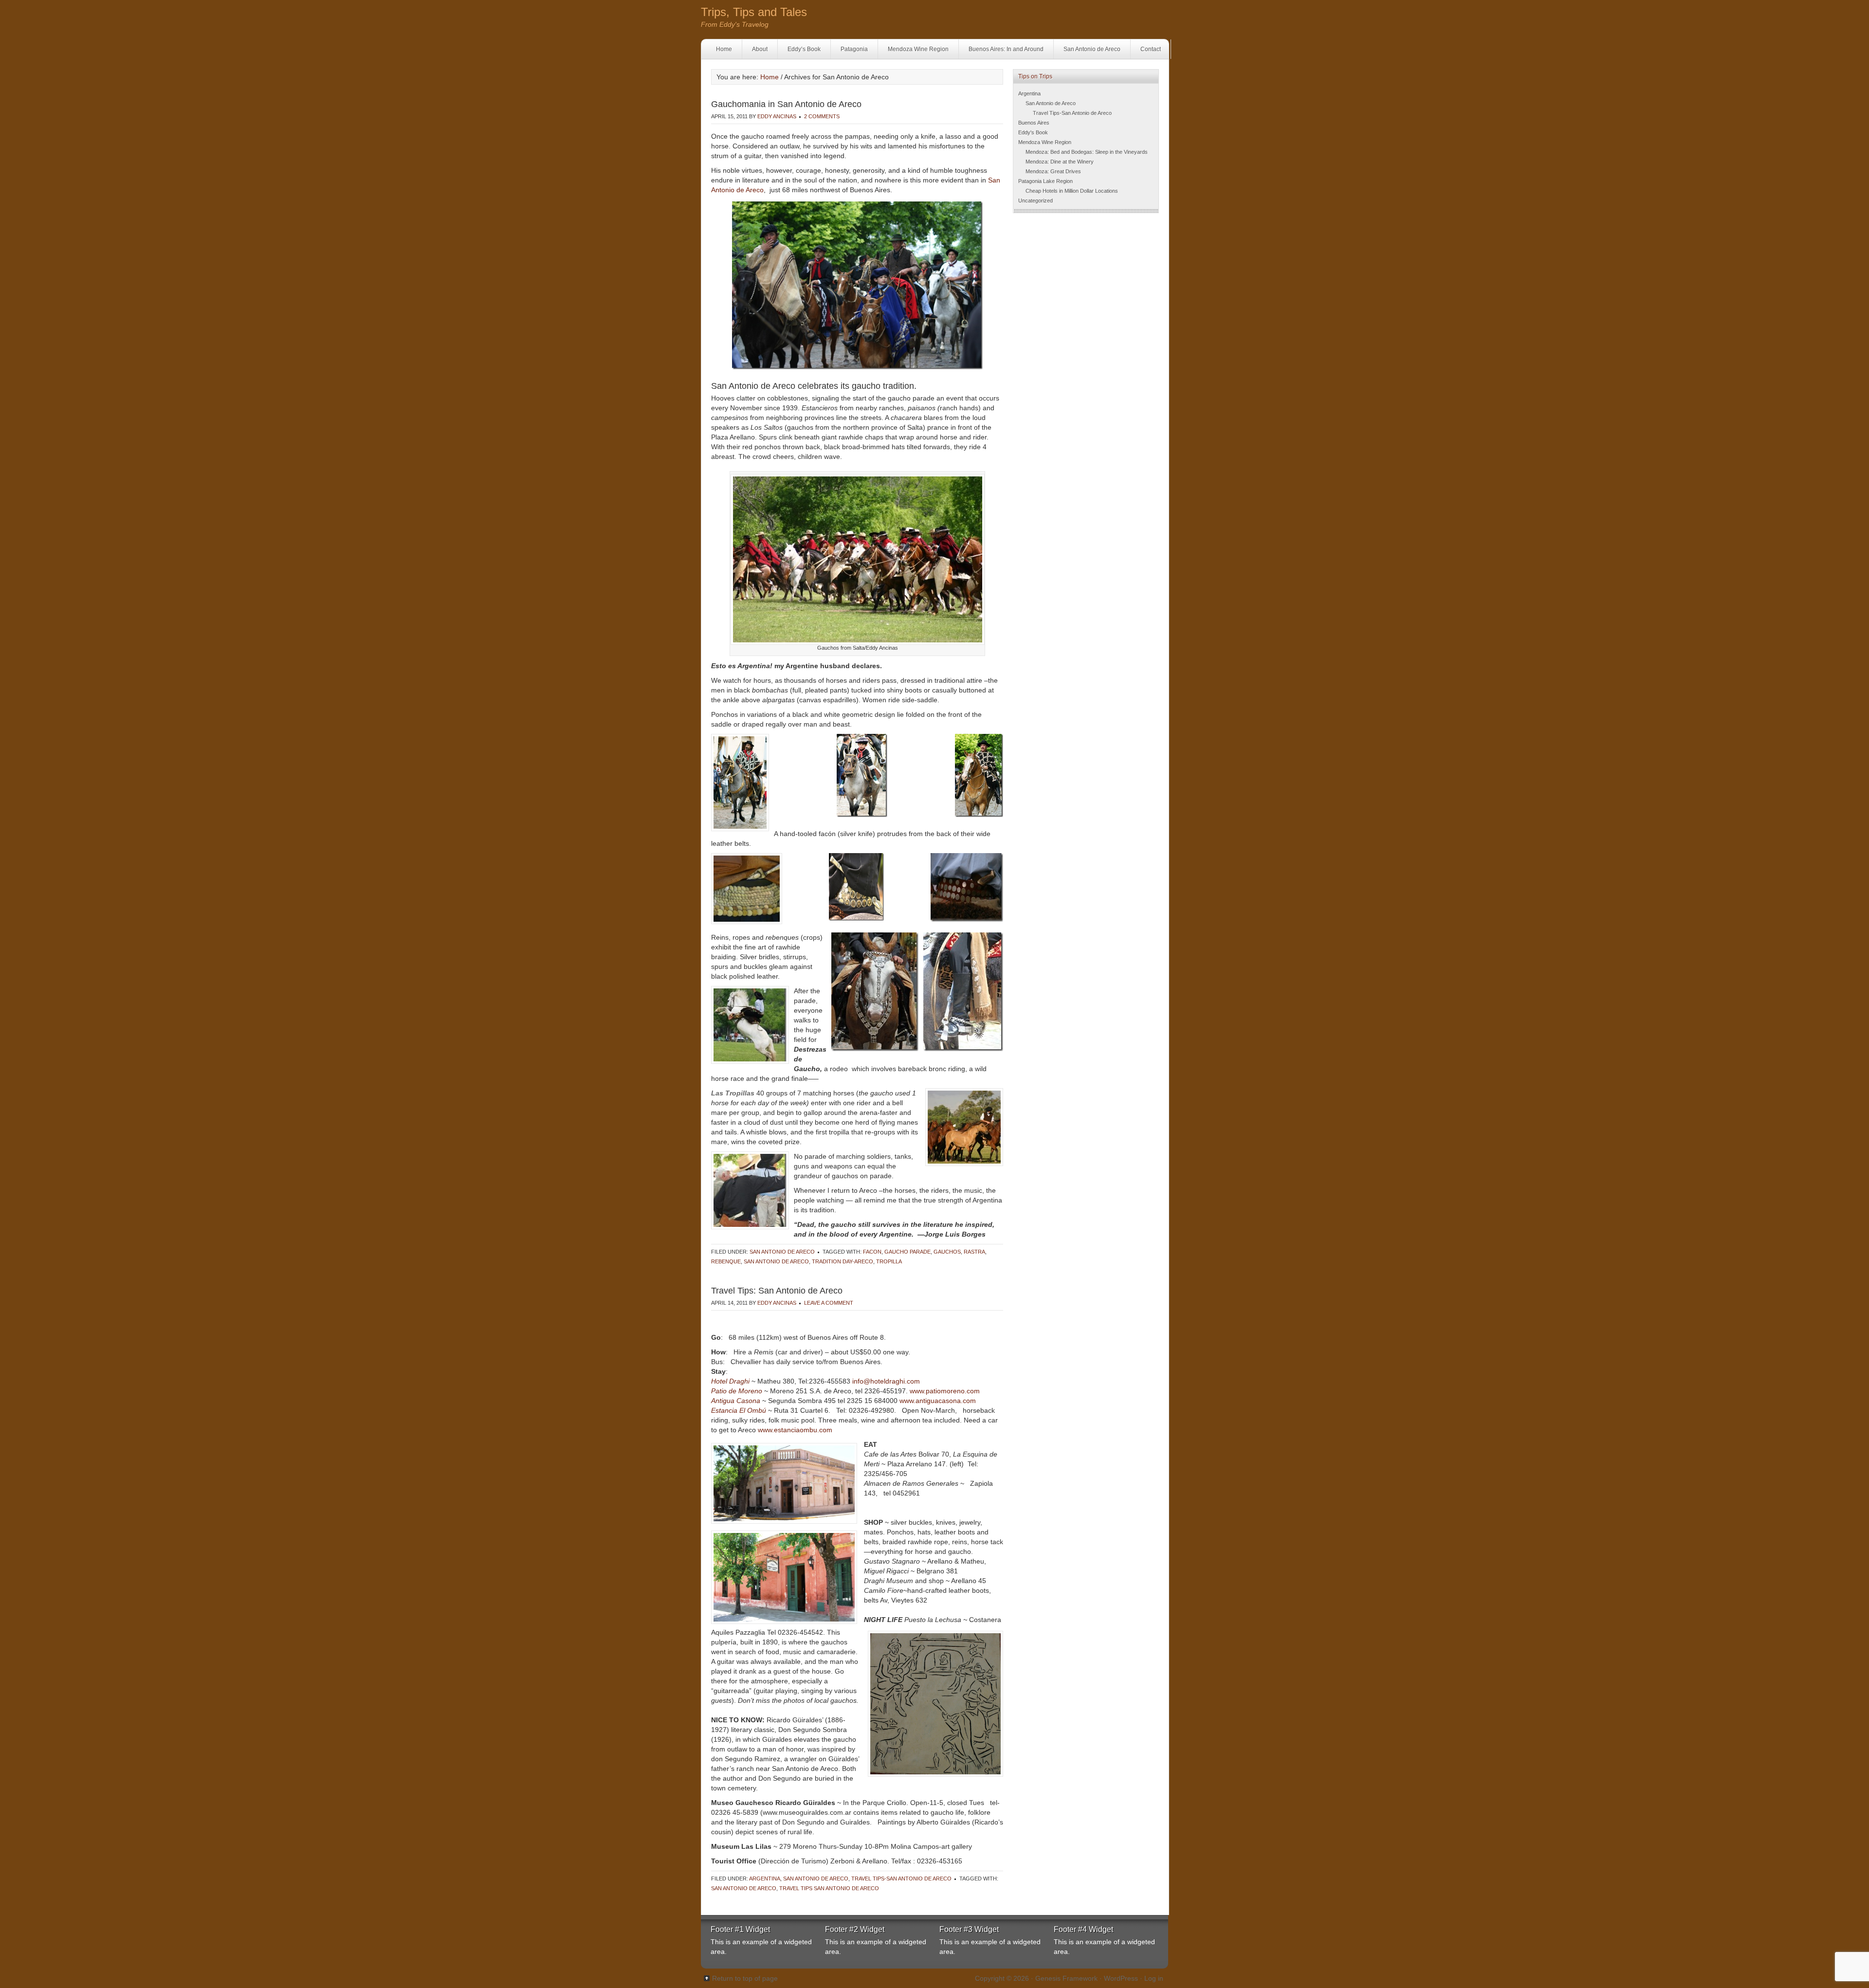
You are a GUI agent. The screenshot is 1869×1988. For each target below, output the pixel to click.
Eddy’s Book (804, 49)
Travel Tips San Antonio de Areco (829, 1888)
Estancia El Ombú (740, 1410)
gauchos (947, 1252)
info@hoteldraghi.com (886, 1381)
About (760, 49)
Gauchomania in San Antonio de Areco (786, 104)
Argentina (765, 1879)
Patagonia (854, 49)
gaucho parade (907, 1252)
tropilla (889, 1261)
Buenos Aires (1034, 123)
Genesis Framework (1066, 1978)
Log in (1154, 1978)
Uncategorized (1035, 201)
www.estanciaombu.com (795, 1430)
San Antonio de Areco (1092, 49)
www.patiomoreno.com (945, 1391)
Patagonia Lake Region (1045, 181)
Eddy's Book (1033, 132)
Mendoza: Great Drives (1053, 171)
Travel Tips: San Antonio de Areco (777, 1291)
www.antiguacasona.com (938, 1401)
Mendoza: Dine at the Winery (1060, 162)
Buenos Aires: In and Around (1006, 49)
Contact (1151, 49)
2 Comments (822, 116)
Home (724, 49)
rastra (974, 1252)
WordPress (1121, 1978)
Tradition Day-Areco (843, 1261)
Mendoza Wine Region (918, 49)
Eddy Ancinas (777, 116)
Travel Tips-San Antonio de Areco (901, 1879)
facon (872, 1252)
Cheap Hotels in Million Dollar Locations (1072, 191)
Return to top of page (745, 1978)
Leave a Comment (829, 1303)
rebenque (726, 1261)
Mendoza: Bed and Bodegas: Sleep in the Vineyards (1087, 152)
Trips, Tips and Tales (754, 12)
